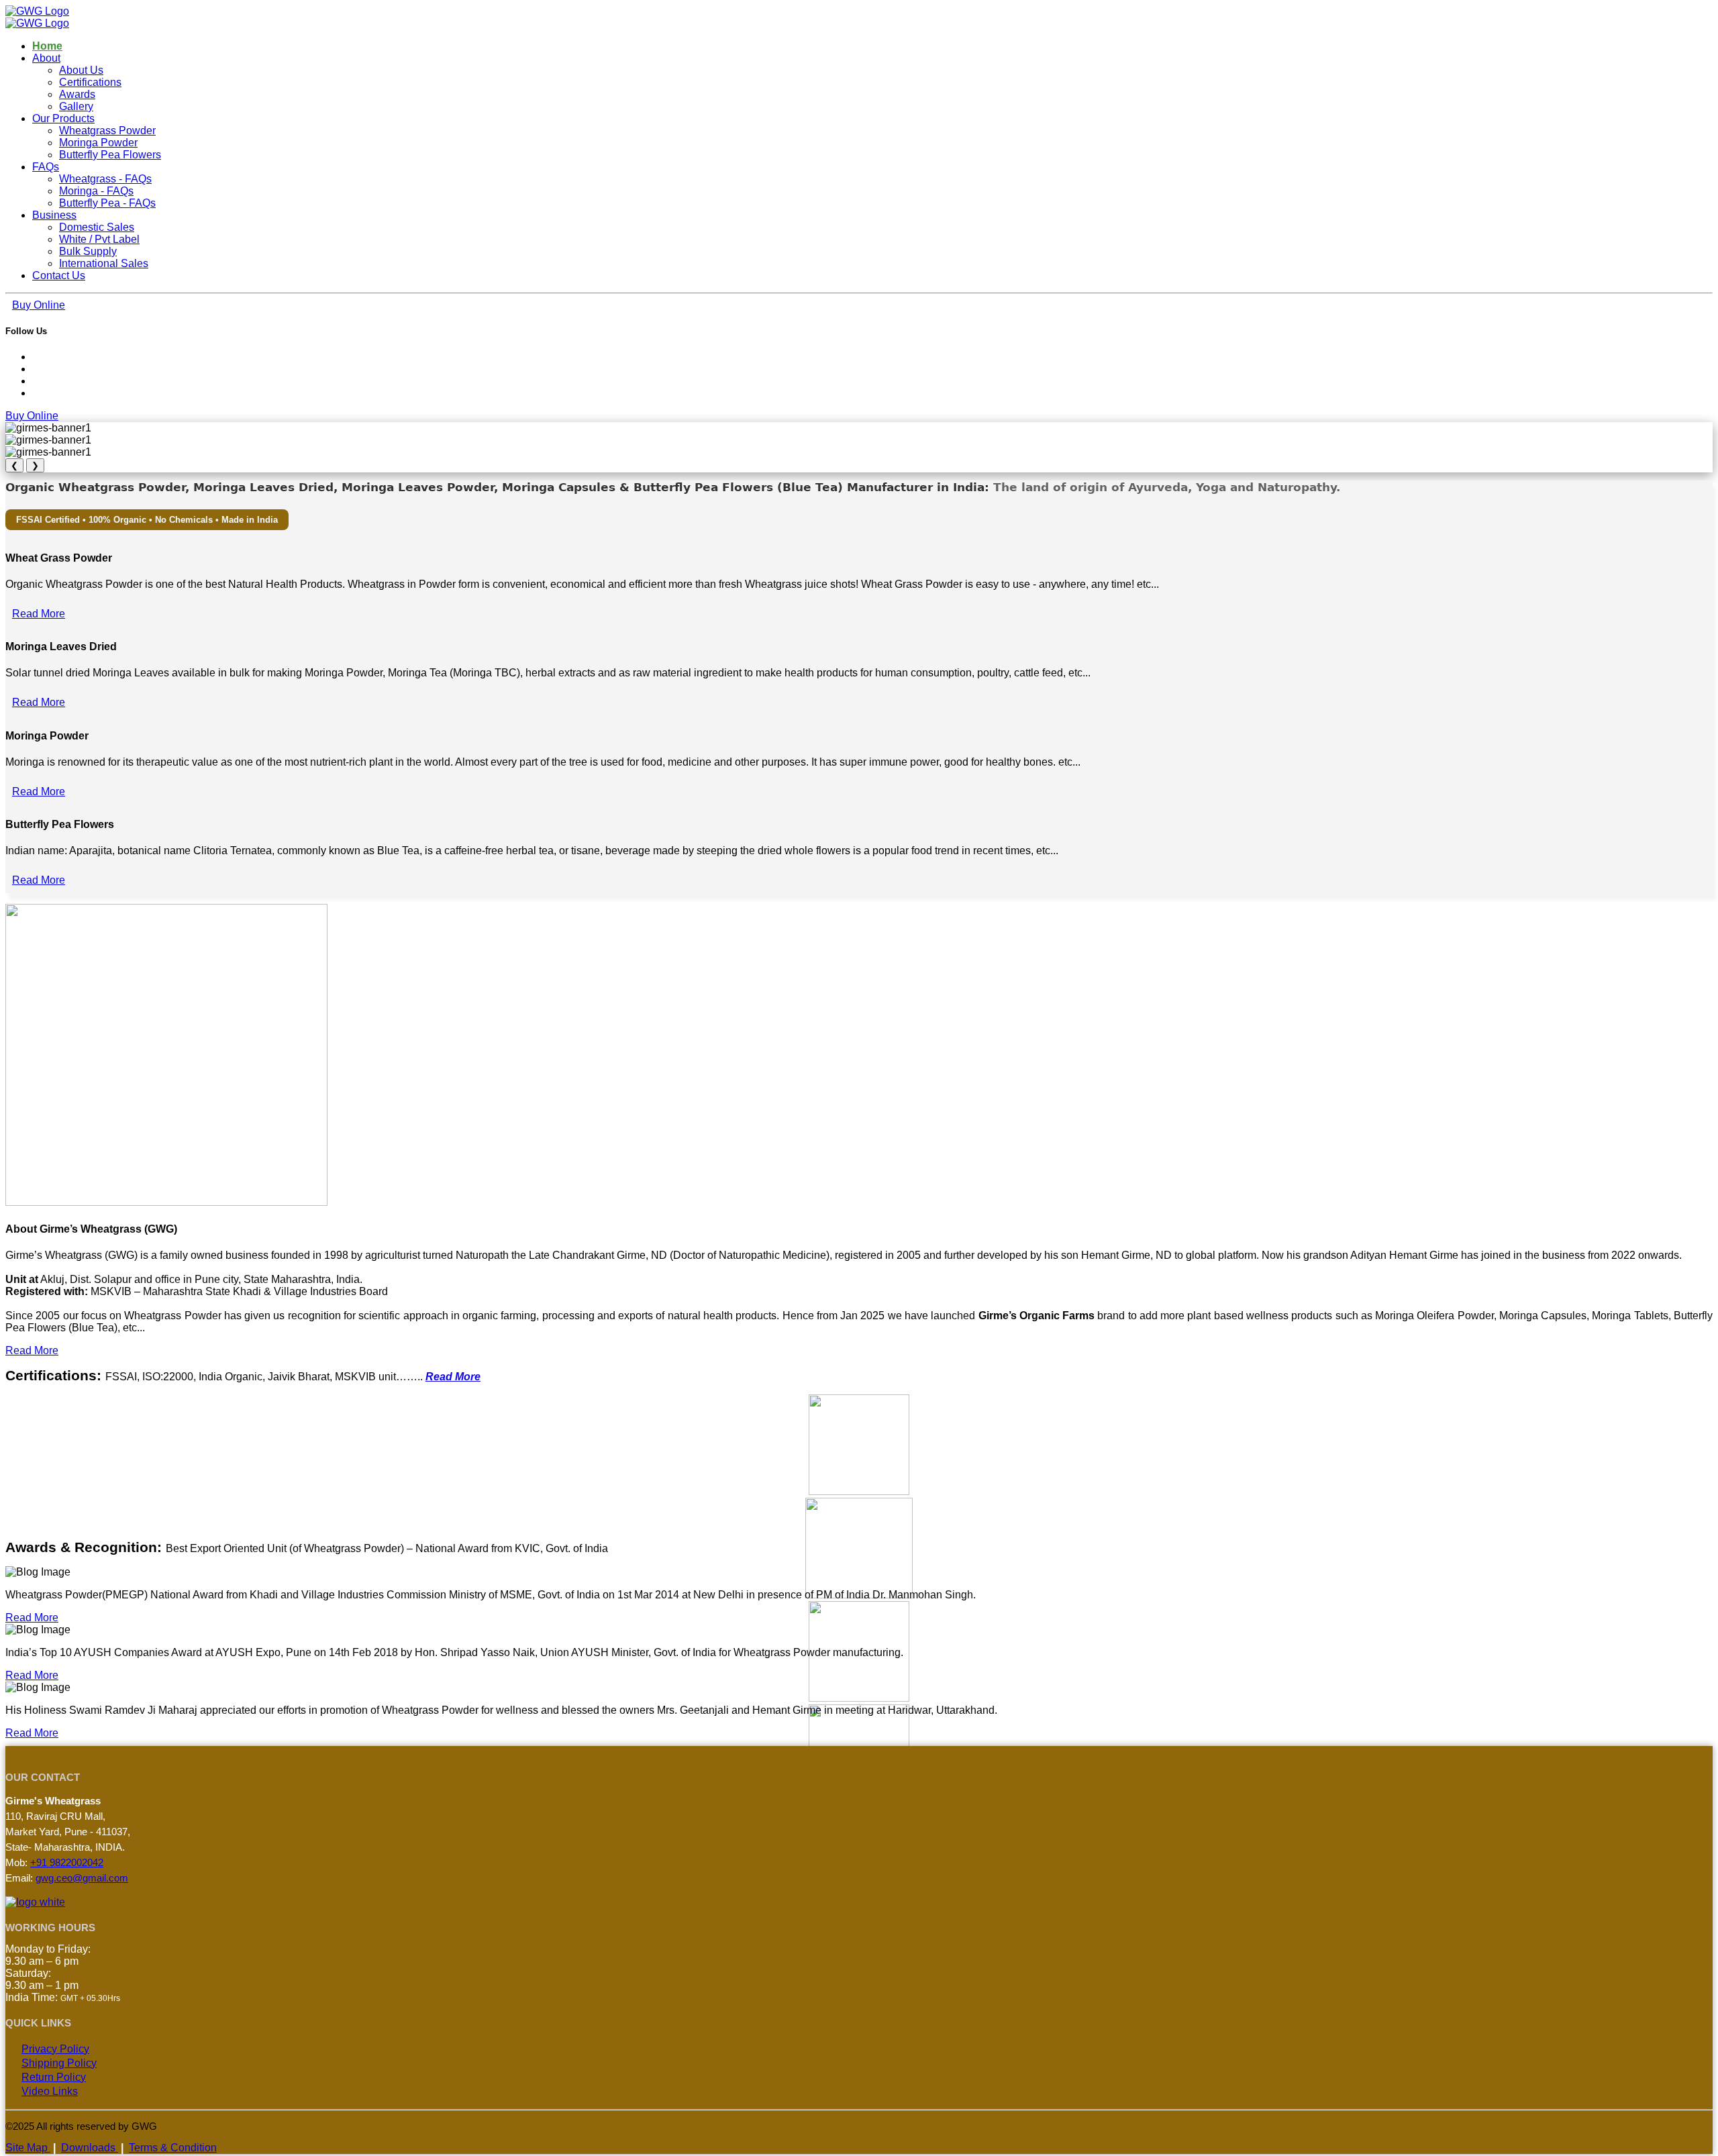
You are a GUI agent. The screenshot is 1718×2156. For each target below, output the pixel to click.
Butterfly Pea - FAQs (107, 203)
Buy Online (39, 305)
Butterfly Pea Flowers (110, 155)
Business (54, 215)
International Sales (104, 263)
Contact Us (59, 275)
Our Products (63, 118)
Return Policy (54, 2077)
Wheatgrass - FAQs (105, 179)
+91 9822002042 (67, 1862)
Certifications (90, 82)
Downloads (90, 2148)
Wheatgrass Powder (107, 131)
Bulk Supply (88, 251)
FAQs (46, 167)
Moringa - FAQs (96, 191)
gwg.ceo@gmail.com (82, 1878)
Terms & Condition (173, 2148)
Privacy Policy (55, 2049)
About (46, 58)
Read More (39, 614)
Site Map (28, 2148)
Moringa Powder (98, 143)
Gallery (76, 106)
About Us (81, 70)
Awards (77, 94)
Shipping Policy (59, 2063)
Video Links (50, 2091)
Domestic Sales (97, 227)
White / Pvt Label (99, 239)
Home (47, 46)
